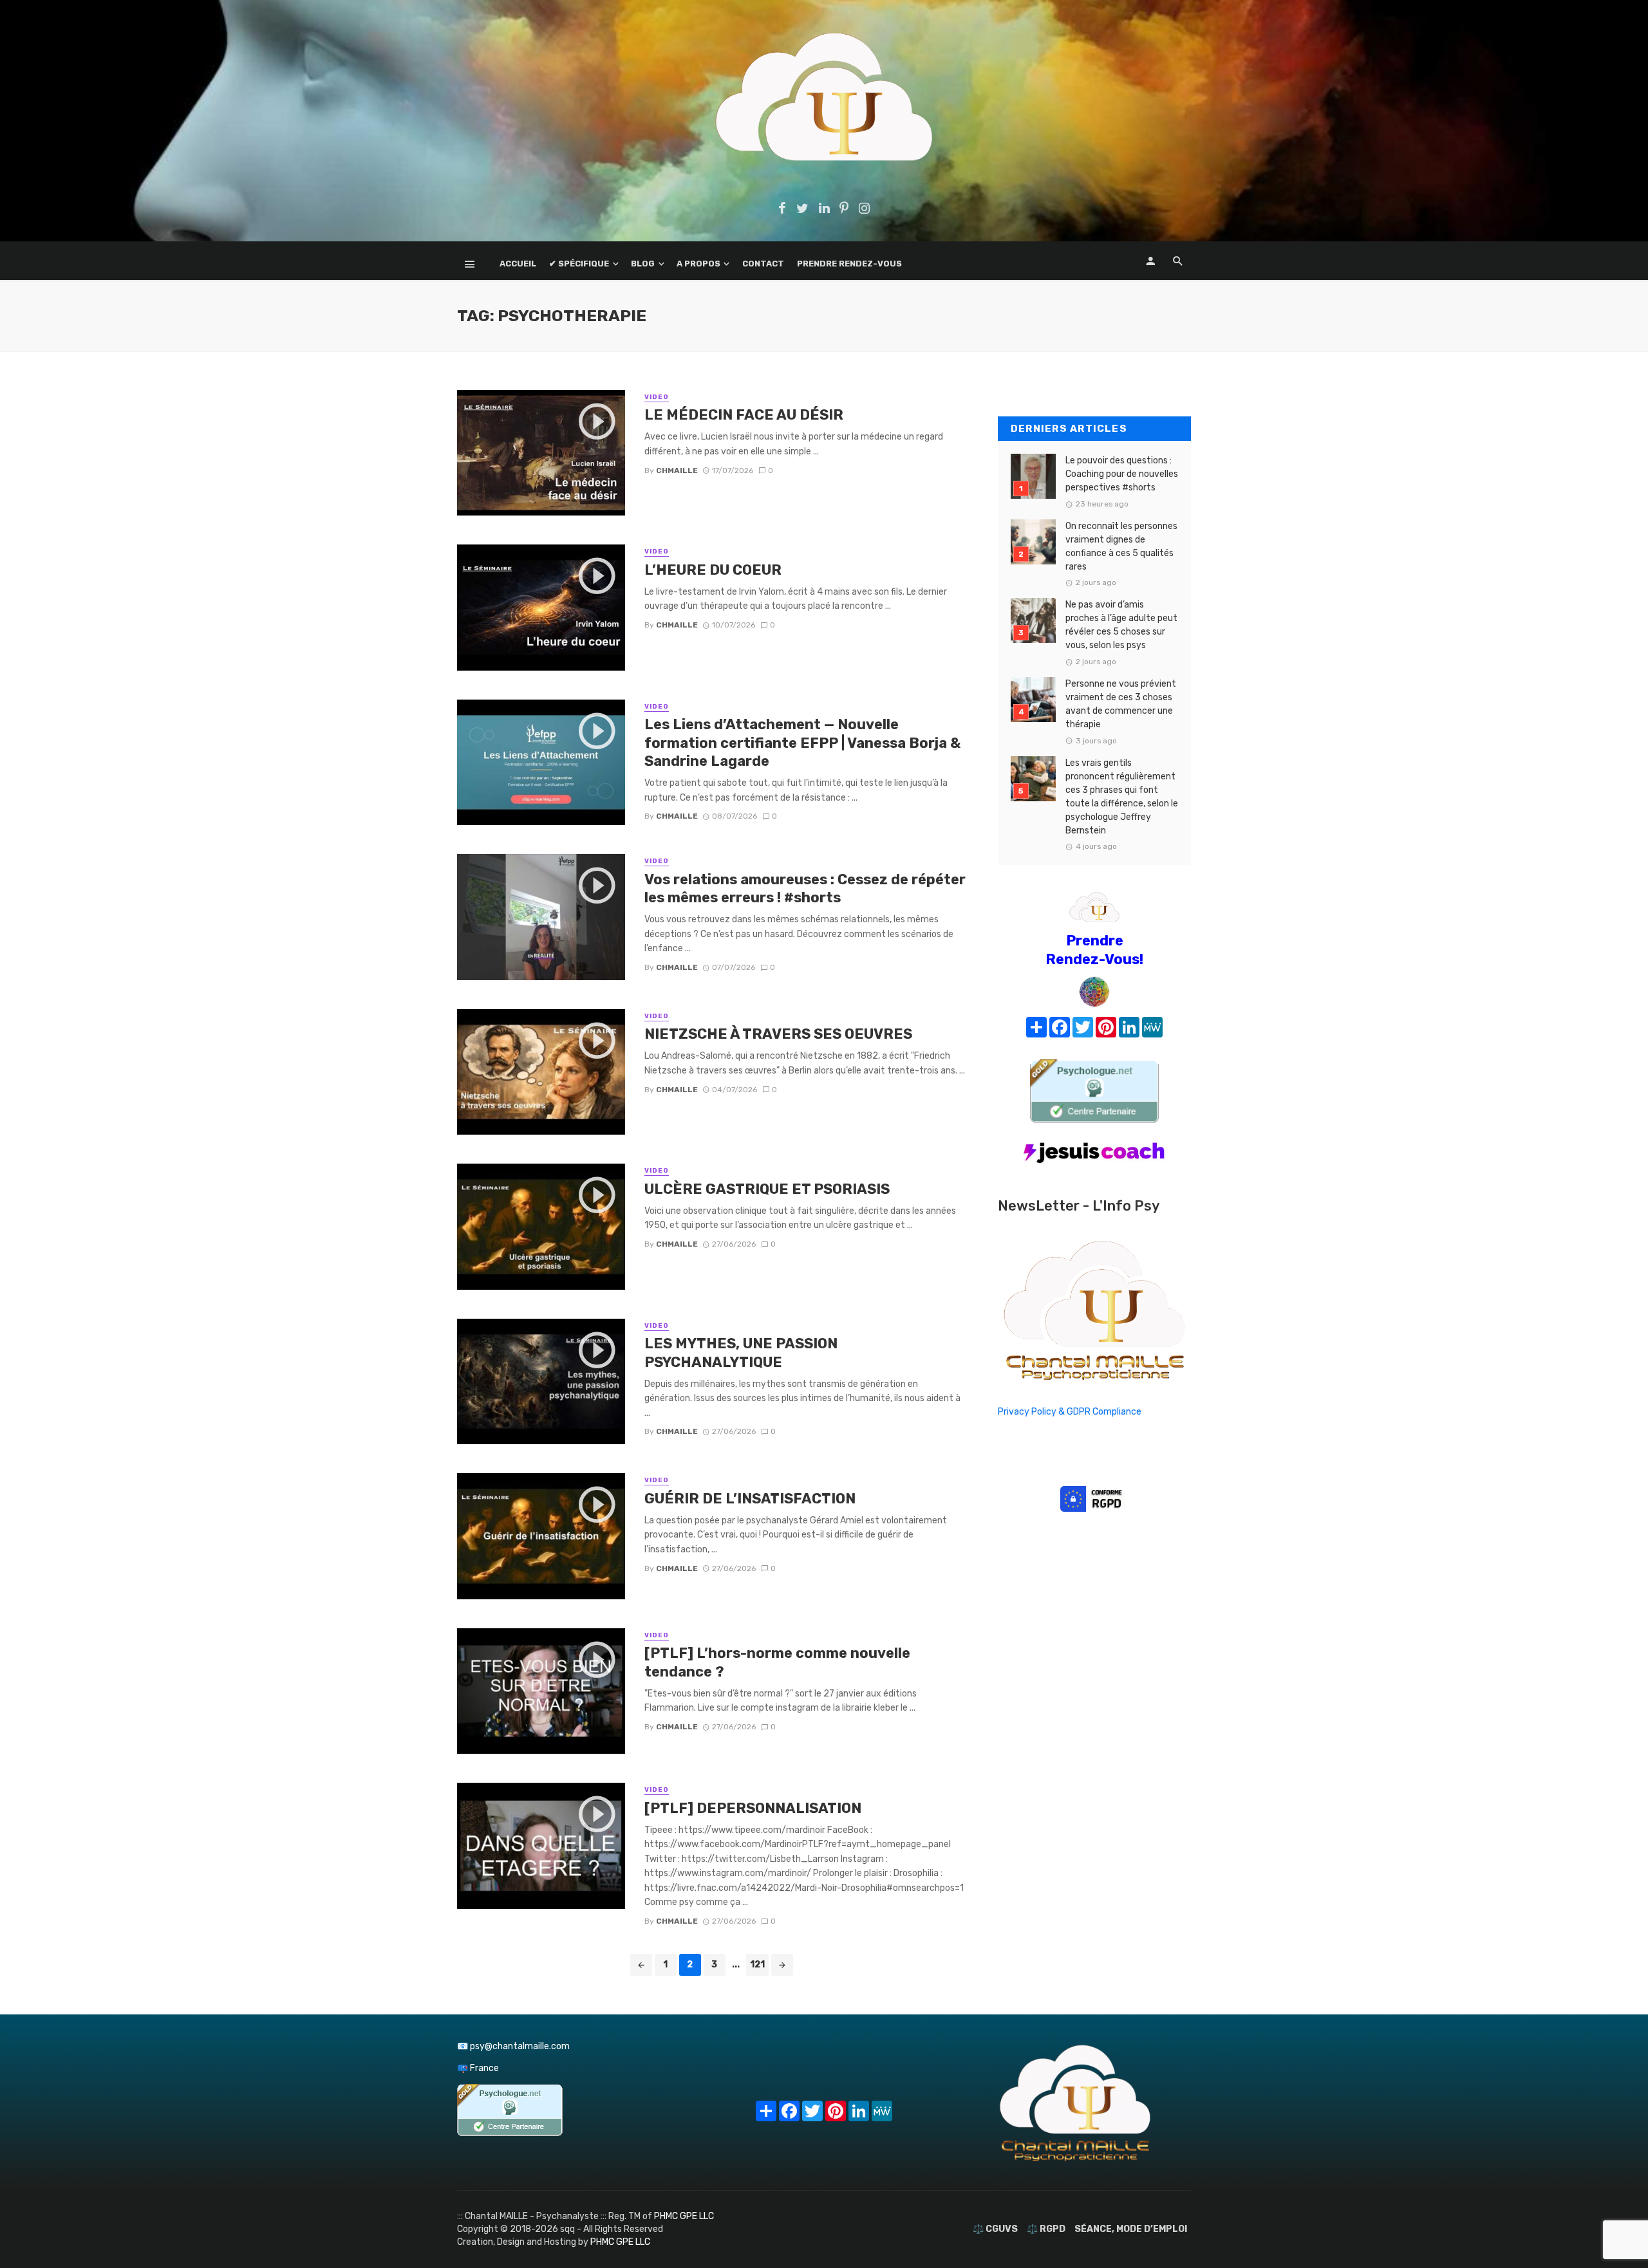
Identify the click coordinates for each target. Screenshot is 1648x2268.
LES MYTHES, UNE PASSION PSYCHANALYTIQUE (741, 1352)
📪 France (478, 2068)
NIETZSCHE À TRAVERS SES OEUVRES (778, 1034)
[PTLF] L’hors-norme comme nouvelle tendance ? (777, 1662)
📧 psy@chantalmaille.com (513, 2046)
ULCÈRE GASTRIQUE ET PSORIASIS (767, 1189)
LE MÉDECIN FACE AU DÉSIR (744, 415)
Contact (763, 264)
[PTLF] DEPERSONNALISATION (753, 1808)
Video (657, 397)
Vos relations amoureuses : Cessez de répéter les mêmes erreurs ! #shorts (805, 888)
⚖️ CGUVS (995, 2229)
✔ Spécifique (579, 264)
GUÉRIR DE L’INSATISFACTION (750, 1499)
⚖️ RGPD (1046, 2229)
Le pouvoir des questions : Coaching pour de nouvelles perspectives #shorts (1122, 474)
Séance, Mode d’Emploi (1131, 2229)
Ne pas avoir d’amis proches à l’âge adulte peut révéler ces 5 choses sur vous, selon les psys (1121, 625)
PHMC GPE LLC (684, 2216)
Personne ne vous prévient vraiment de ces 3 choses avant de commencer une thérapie (1121, 704)
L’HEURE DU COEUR (713, 570)
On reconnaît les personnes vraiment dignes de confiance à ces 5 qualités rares (1121, 546)
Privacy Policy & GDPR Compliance (1070, 1412)
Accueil (518, 264)
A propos (698, 264)
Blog (643, 264)
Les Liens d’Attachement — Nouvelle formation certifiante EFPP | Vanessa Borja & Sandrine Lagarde (802, 743)
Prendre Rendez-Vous (849, 264)
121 (757, 1965)
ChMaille (677, 470)
